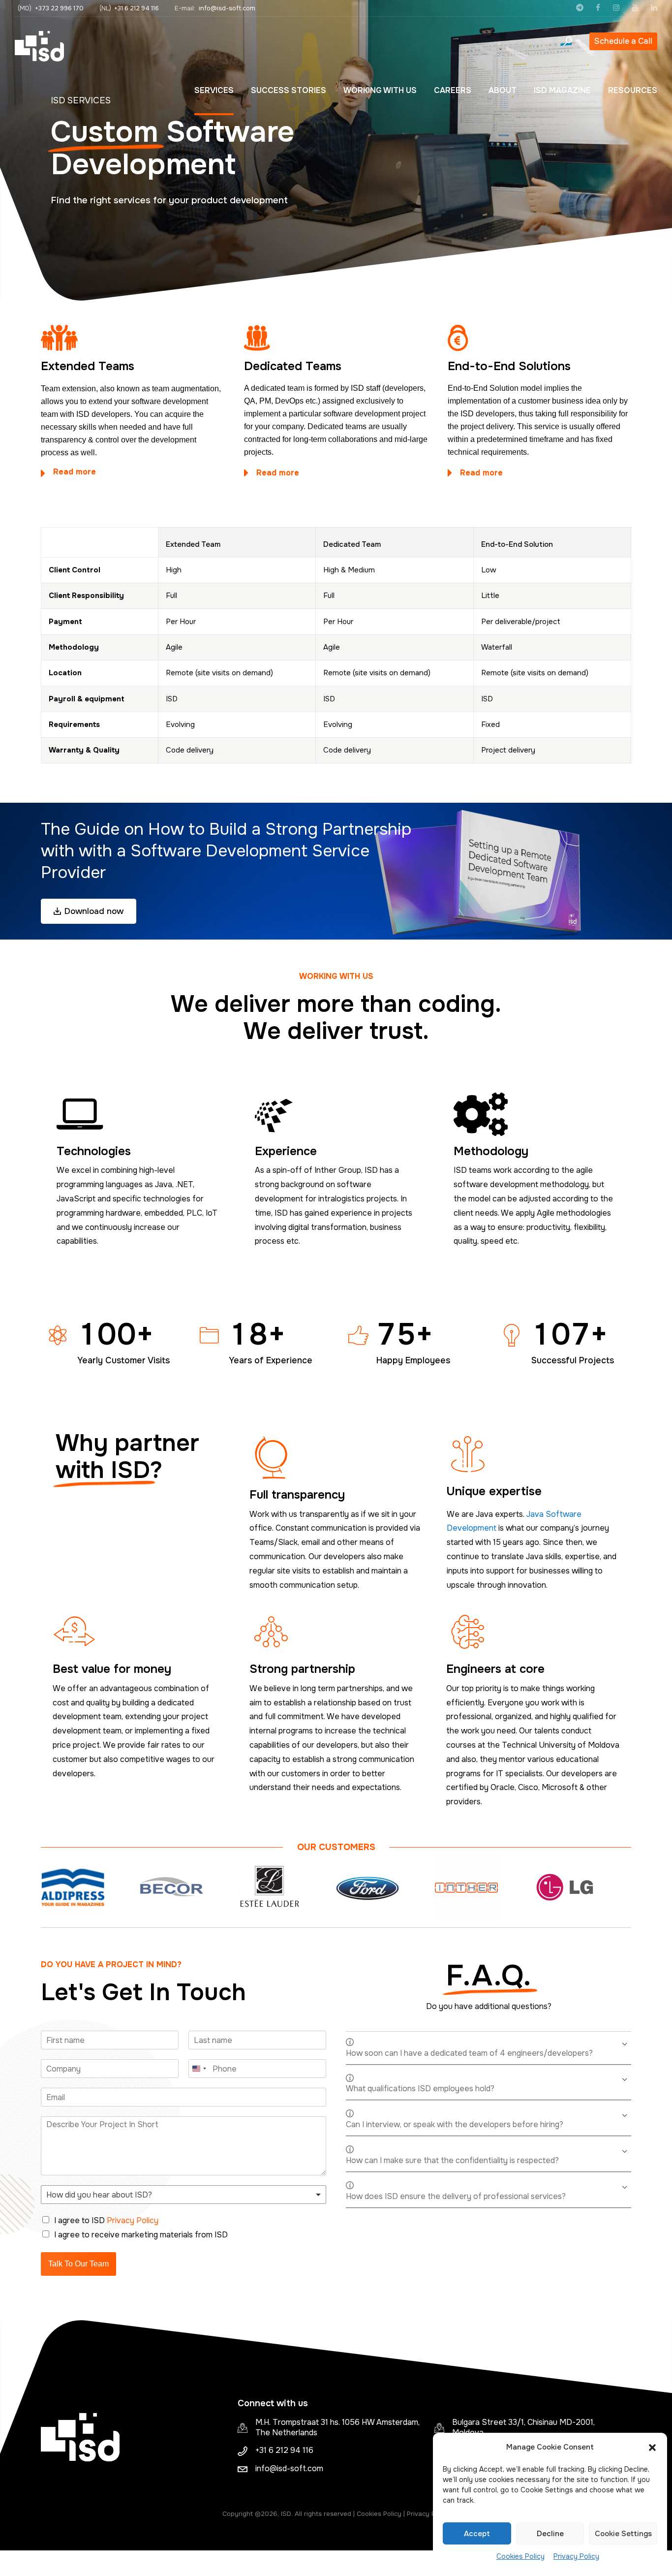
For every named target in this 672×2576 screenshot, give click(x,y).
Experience (286, 1151)
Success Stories (289, 90)
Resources (633, 90)
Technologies (94, 1151)
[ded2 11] (262, 338)
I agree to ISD (106, 2220)
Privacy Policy (576, 2556)
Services (214, 90)
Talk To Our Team (78, 2264)
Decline (550, 2534)
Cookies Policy (520, 2556)
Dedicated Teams (293, 366)
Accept (477, 2534)
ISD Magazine (562, 90)
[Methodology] (535, 1114)
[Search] (568, 41)
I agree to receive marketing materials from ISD (141, 2235)
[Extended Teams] (59, 338)
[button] (652, 2448)
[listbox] (183, 2195)
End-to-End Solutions (509, 366)
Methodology (491, 1151)
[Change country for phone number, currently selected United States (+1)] (199, 2069)
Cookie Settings (623, 2534)
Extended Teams (88, 366)
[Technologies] (137, 1114)
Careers (453, 90)
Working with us (380, 90)
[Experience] (336, 1114)
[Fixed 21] (466, 338)
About (503, 90)
